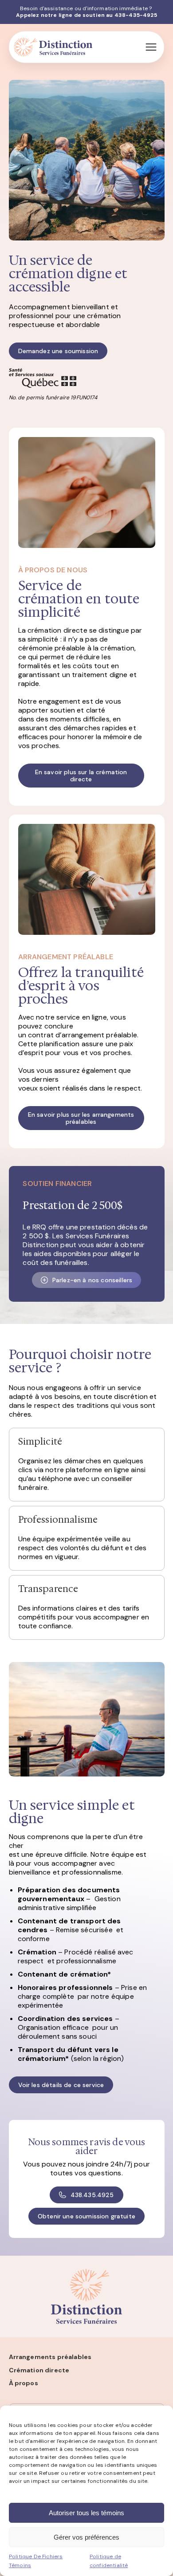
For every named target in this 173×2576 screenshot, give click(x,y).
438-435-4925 (136, 15)
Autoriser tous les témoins (86, 2513)
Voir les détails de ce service (61, 2085)
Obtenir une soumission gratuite (86, 2216)
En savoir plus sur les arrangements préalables (81, 1118)
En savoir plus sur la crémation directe (81, 776)
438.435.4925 (92, 2195)
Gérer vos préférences (86, 2537)
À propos (24, 2383)
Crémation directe (39, 2370)
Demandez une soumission (58, 351)
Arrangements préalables (50, 2357)
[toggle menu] (151, 47)
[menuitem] (87, 2357)
